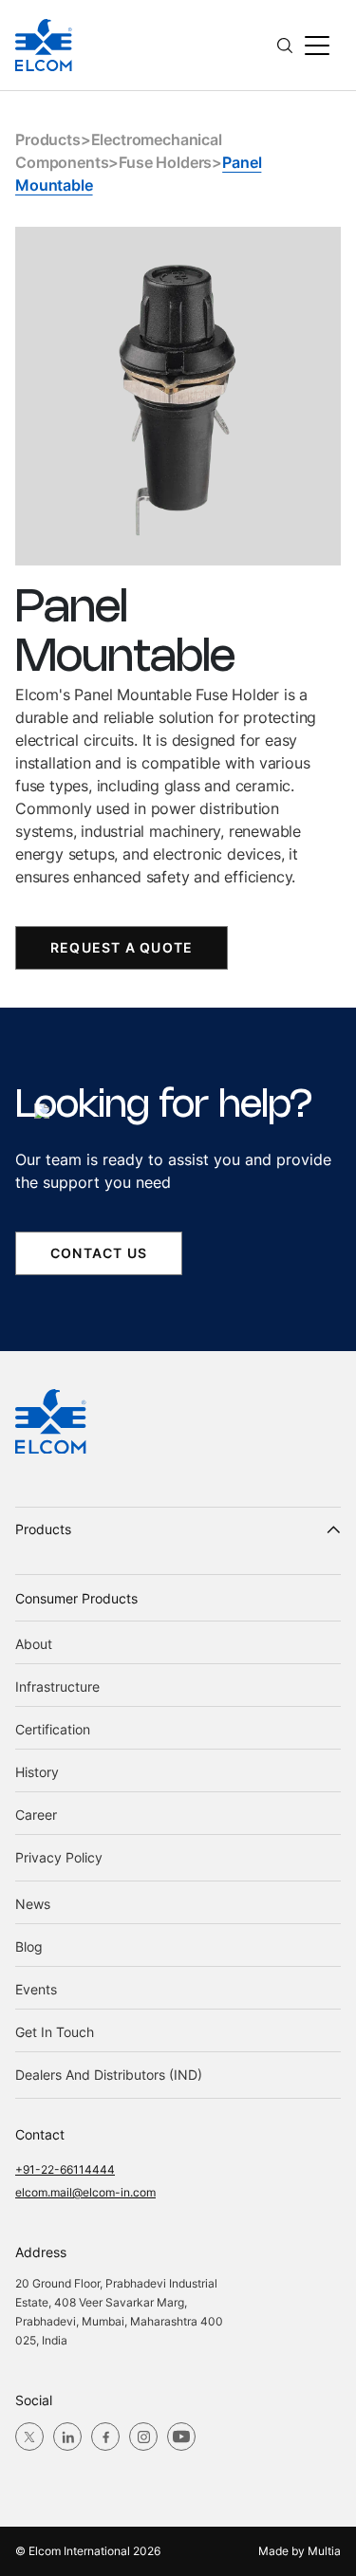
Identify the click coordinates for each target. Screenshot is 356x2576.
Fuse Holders (165, 162)
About (34, 1644)
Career (36, 1815)
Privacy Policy (59, 1857)
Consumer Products (76, 1598)
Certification (53, 1729)
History (37, 1772)
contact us (99, 1253)
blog (29, 1946)
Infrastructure (57, 1686)
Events (36, 1989)
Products (48, 139)
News (33, 1904)
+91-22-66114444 (65, 2169)
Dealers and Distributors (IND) (109, 2075)
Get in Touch (55, 2032)
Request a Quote (122, 947)
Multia (324, 2551)
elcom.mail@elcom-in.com (85, 2192)
